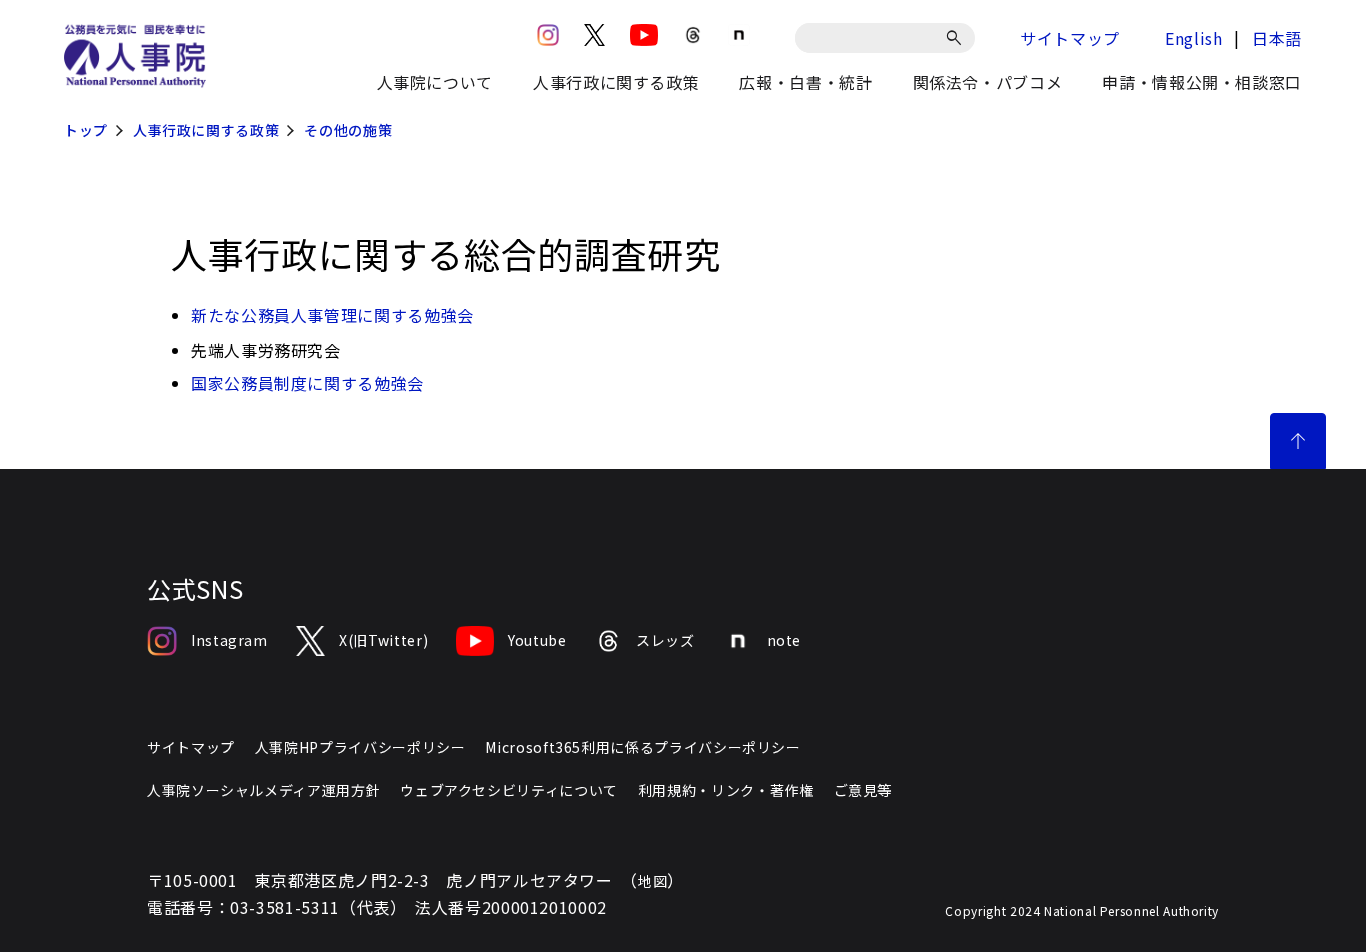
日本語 (1277, 38)
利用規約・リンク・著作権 (726, 790)
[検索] (957, 38)
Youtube (537, 640)
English (1193, 38)
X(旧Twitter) (383, 640)
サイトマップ (1070, 38)
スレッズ (665, 640)
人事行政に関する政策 (206, 130)
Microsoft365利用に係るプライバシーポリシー (642, 747)
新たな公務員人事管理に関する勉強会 (332, 315)
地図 (652, 881)
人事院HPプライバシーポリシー (360, 747)
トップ (86, 130)
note (784, 640)
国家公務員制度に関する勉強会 (307, 383)
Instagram (229, 640)
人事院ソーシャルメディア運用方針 (263, 790)
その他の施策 (348, 130)
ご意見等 (863, 790)
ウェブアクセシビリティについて (509, 790)
